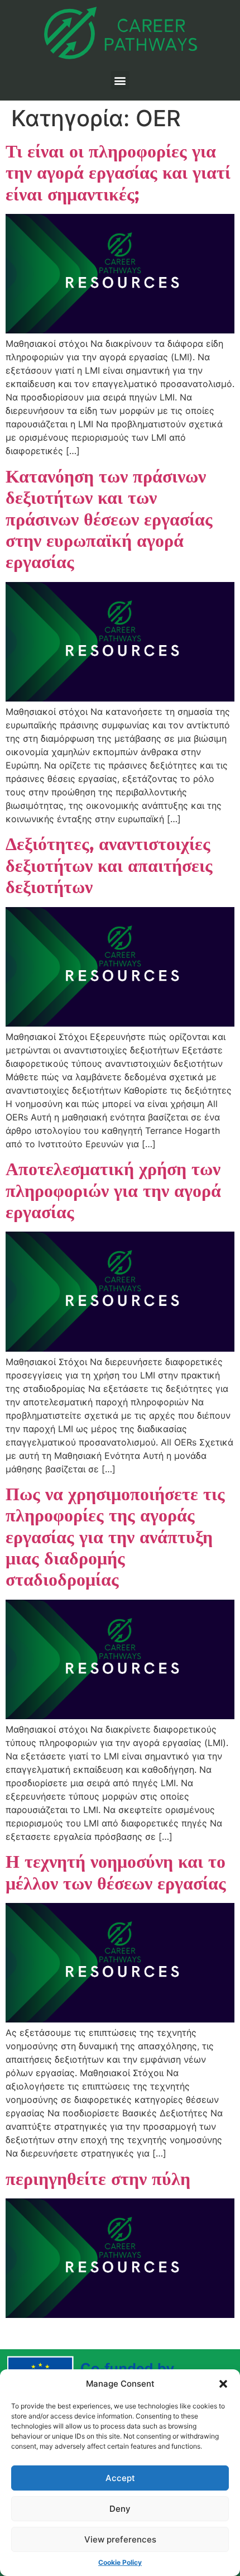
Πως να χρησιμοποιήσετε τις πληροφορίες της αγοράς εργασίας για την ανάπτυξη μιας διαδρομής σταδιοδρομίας (115, 1537)
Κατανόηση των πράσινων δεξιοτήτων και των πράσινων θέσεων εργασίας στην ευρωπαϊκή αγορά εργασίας (109, 519)
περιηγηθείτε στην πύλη (98, 2179)
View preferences (120, 2539)
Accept (120, 2478)
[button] (223, 2384)
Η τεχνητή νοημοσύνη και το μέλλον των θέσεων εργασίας (116, 1872)
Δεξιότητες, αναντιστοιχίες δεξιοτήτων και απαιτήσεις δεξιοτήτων (109, 865)
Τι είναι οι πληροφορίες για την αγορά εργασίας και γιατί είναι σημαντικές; (118, 173)
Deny (120, 2509)
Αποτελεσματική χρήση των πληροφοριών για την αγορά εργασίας (113, 1190)
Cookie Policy (120, 2562)
